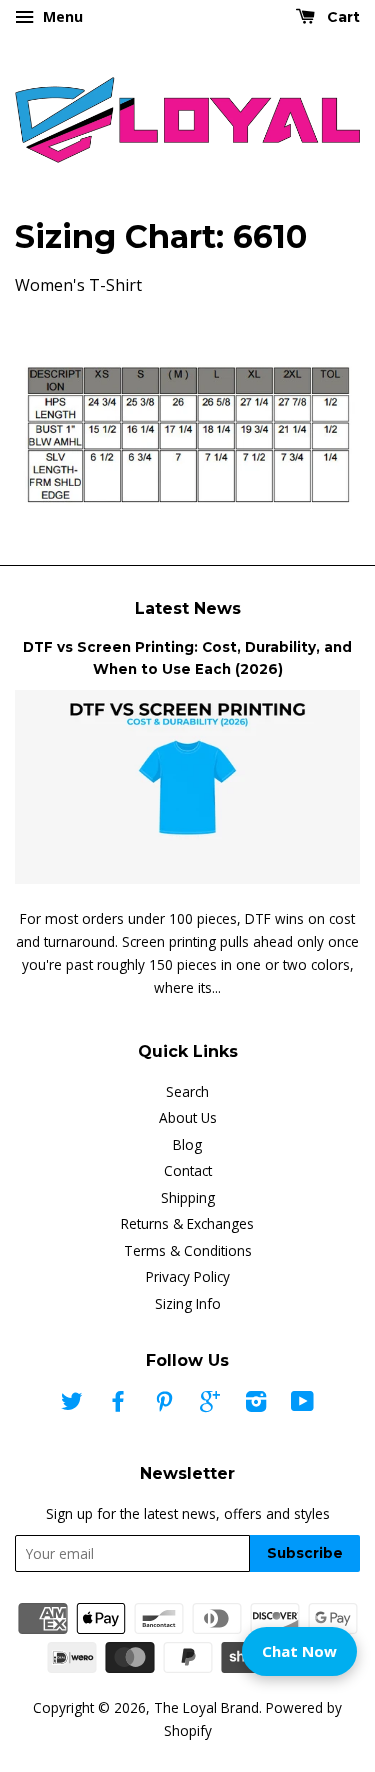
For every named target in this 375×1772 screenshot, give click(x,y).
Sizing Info (188, 1303)
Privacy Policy (188, 1276)
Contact (188, 1170)
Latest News (188, 608)
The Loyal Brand (206, 1707)
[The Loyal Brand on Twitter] (72, 1404)
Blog (187, 1144)
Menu (61, 16)
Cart (341, 17)
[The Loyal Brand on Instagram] (256, 1404)
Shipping (188, 1197)
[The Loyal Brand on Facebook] (118, 1404)
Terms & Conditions (188, 1250)
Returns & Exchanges (187, 1223)
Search (187, 1091)
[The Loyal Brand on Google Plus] (210, 1404)
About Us (188, 1117)
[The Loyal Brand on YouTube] (302, 1404)
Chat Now (299, 1651)
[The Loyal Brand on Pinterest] (164, 1404)
